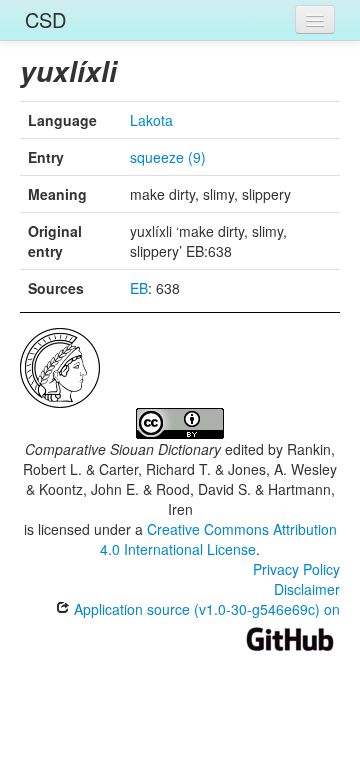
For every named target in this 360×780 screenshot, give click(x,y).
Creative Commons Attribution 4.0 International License (218, 539)
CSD (45, 19)
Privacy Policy (296, 569)
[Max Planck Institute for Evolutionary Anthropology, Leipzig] (60, 366)
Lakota (151, 120)
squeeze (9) (168, 157)
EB (139, 288)
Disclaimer (307, 589)
